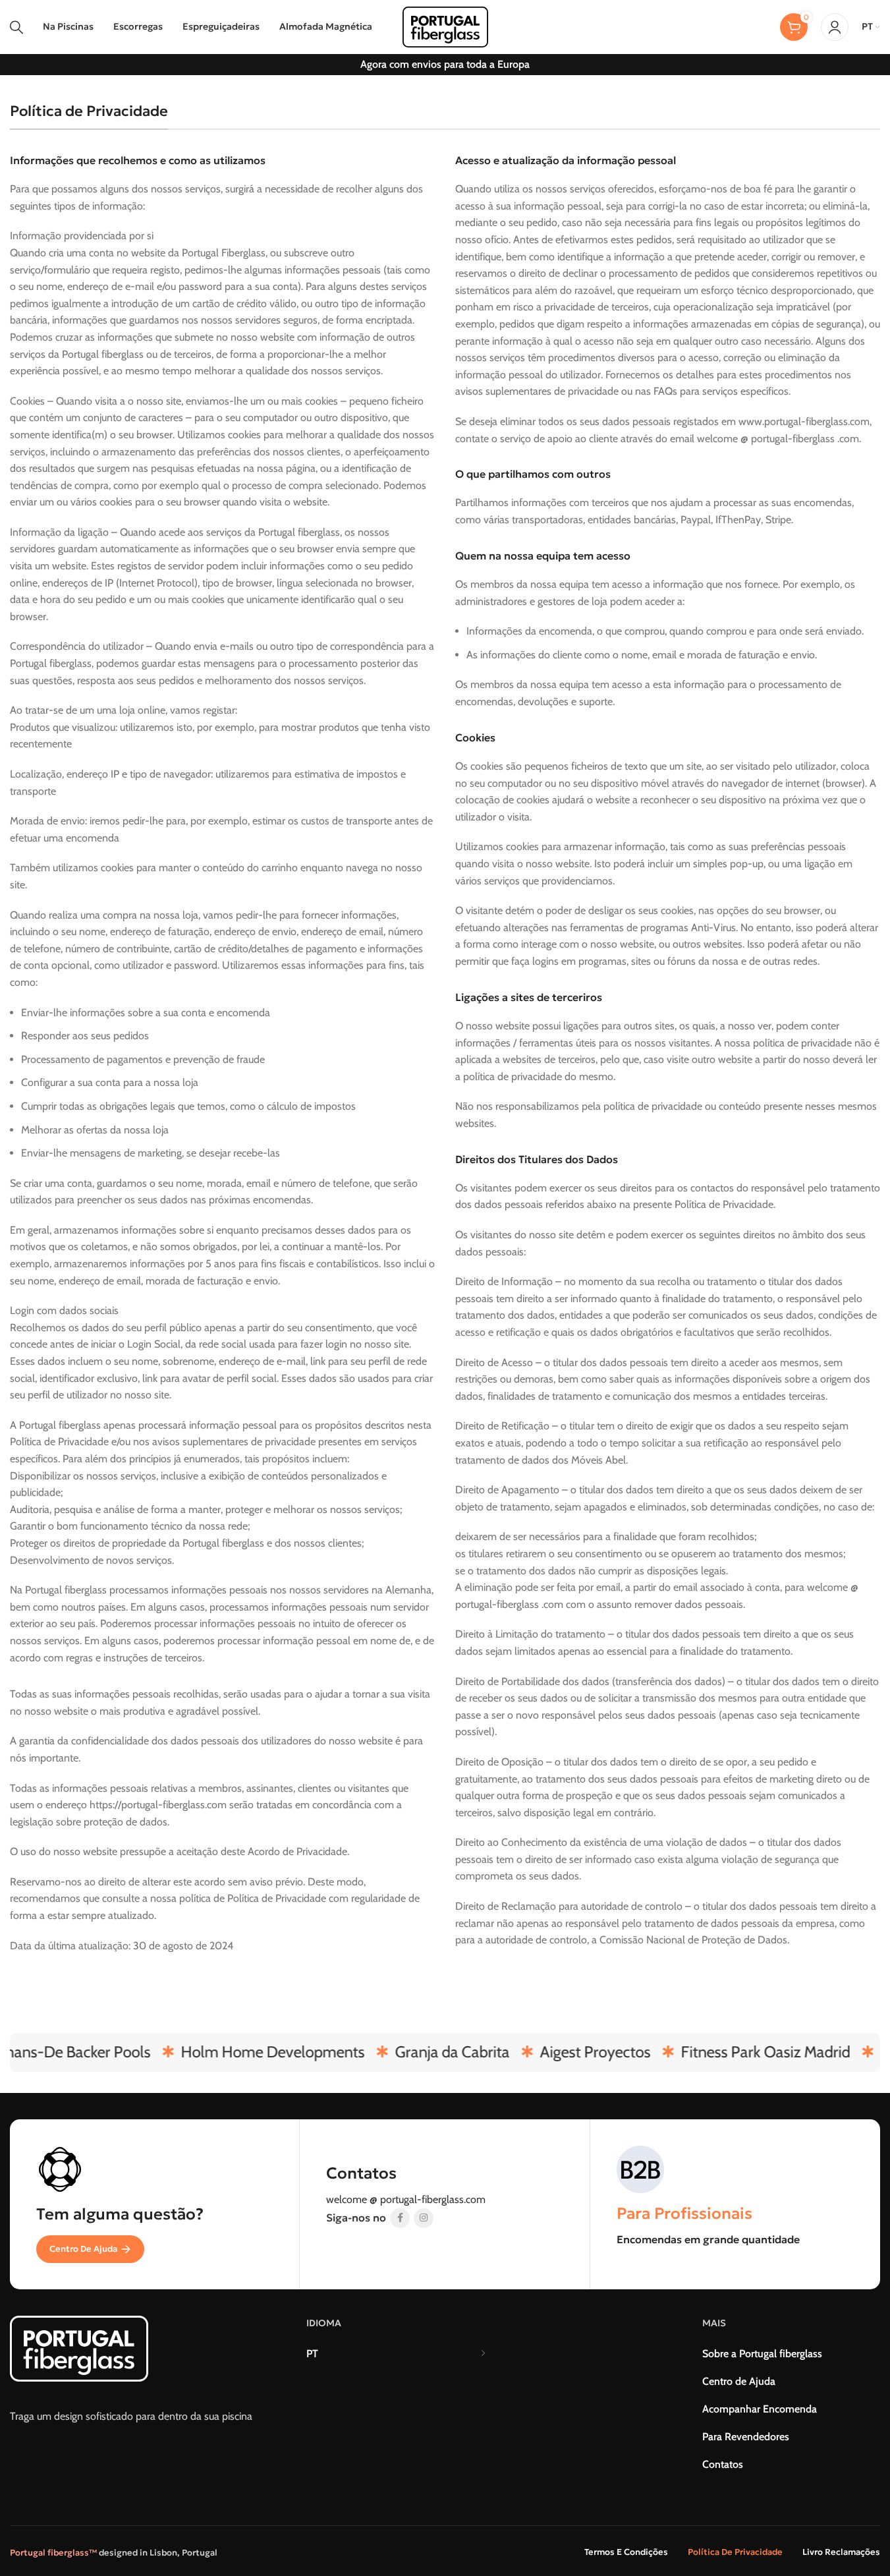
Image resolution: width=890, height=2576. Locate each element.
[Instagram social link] (424, 2218)
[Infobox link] (444, 2177)
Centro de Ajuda (83, 2249)
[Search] (16, 27)
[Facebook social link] (400, 2218)
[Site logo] (445, 26)
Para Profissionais (684, 2214)
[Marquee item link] (251, 2052)
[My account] (835, 27)
